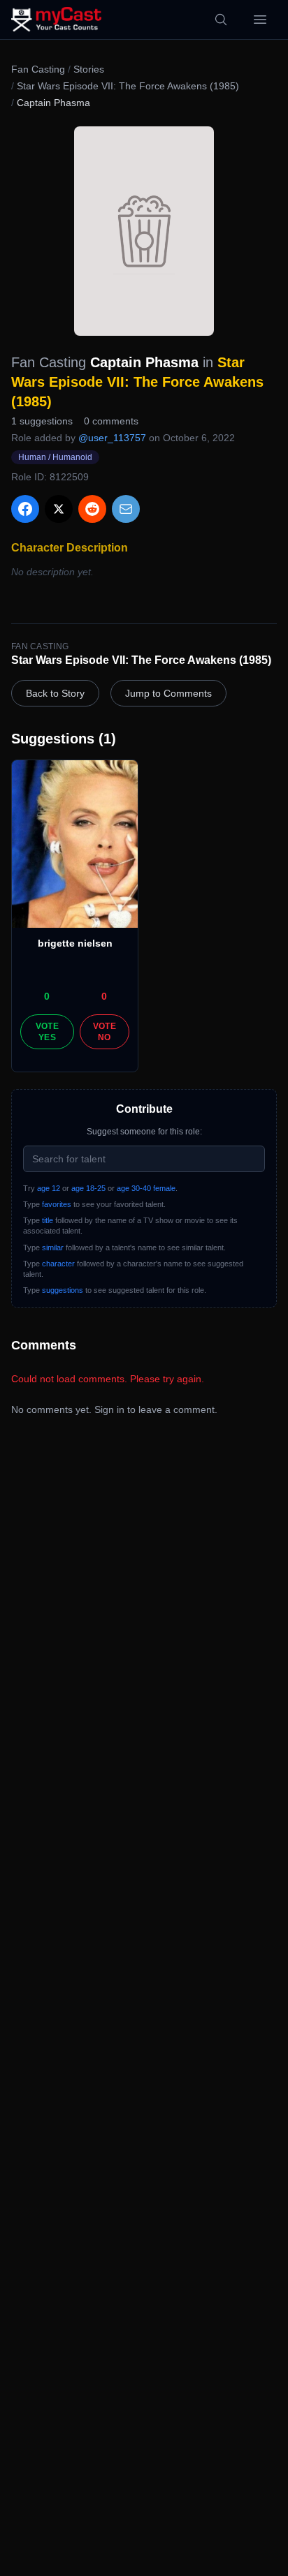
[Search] (221, 20)
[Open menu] (260, 20)
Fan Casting (38, 69)
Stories (89, 69)
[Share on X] (59, 509)
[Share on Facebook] (25, 509)
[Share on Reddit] (92, 509)
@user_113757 (112, 438)
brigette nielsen (75, 943)
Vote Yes (47, 1032)
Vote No (105, 1032)
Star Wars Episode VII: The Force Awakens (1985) (128, 86)
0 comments (111, 421)
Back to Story (55, 693)
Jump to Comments (168, 693)
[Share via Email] (126, 509)
